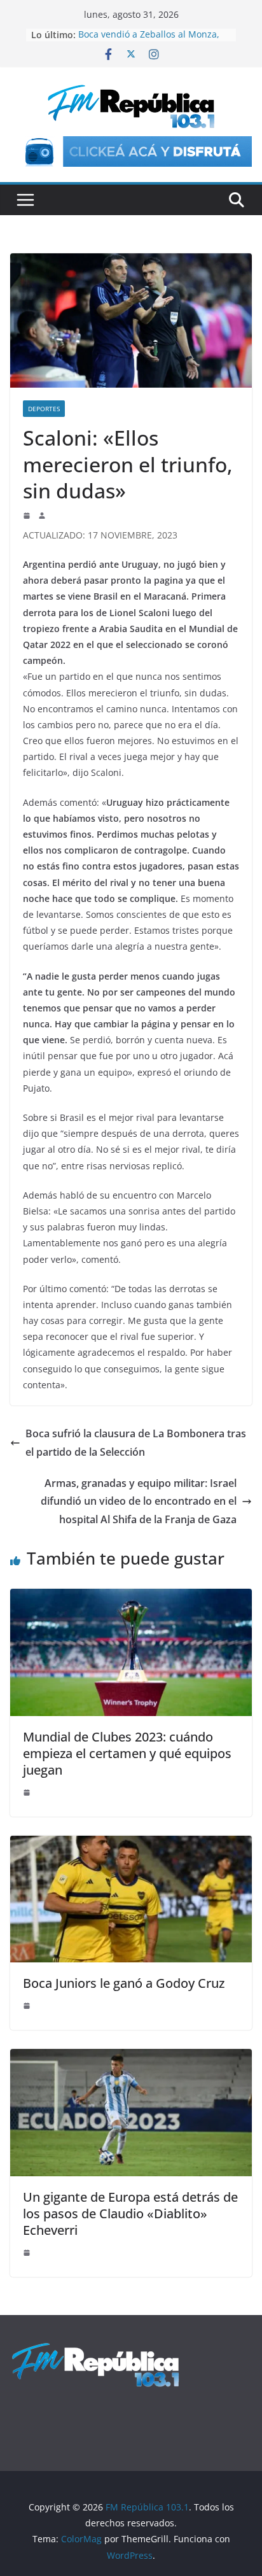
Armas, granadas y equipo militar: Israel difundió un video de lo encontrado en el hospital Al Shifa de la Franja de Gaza (139, 1502)
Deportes (44, 409)
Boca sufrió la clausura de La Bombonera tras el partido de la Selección (136, 1443)
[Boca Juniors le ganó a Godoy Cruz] (131, 1845)
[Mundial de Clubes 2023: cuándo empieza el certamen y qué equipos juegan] (131, 1598)
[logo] (95, 2348)
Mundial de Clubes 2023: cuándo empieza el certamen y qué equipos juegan (127, 1753)
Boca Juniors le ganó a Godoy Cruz (124, 1983)
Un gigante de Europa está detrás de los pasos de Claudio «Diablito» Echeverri (130, 2214)
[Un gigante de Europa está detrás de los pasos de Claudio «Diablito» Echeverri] (131, 2058)
